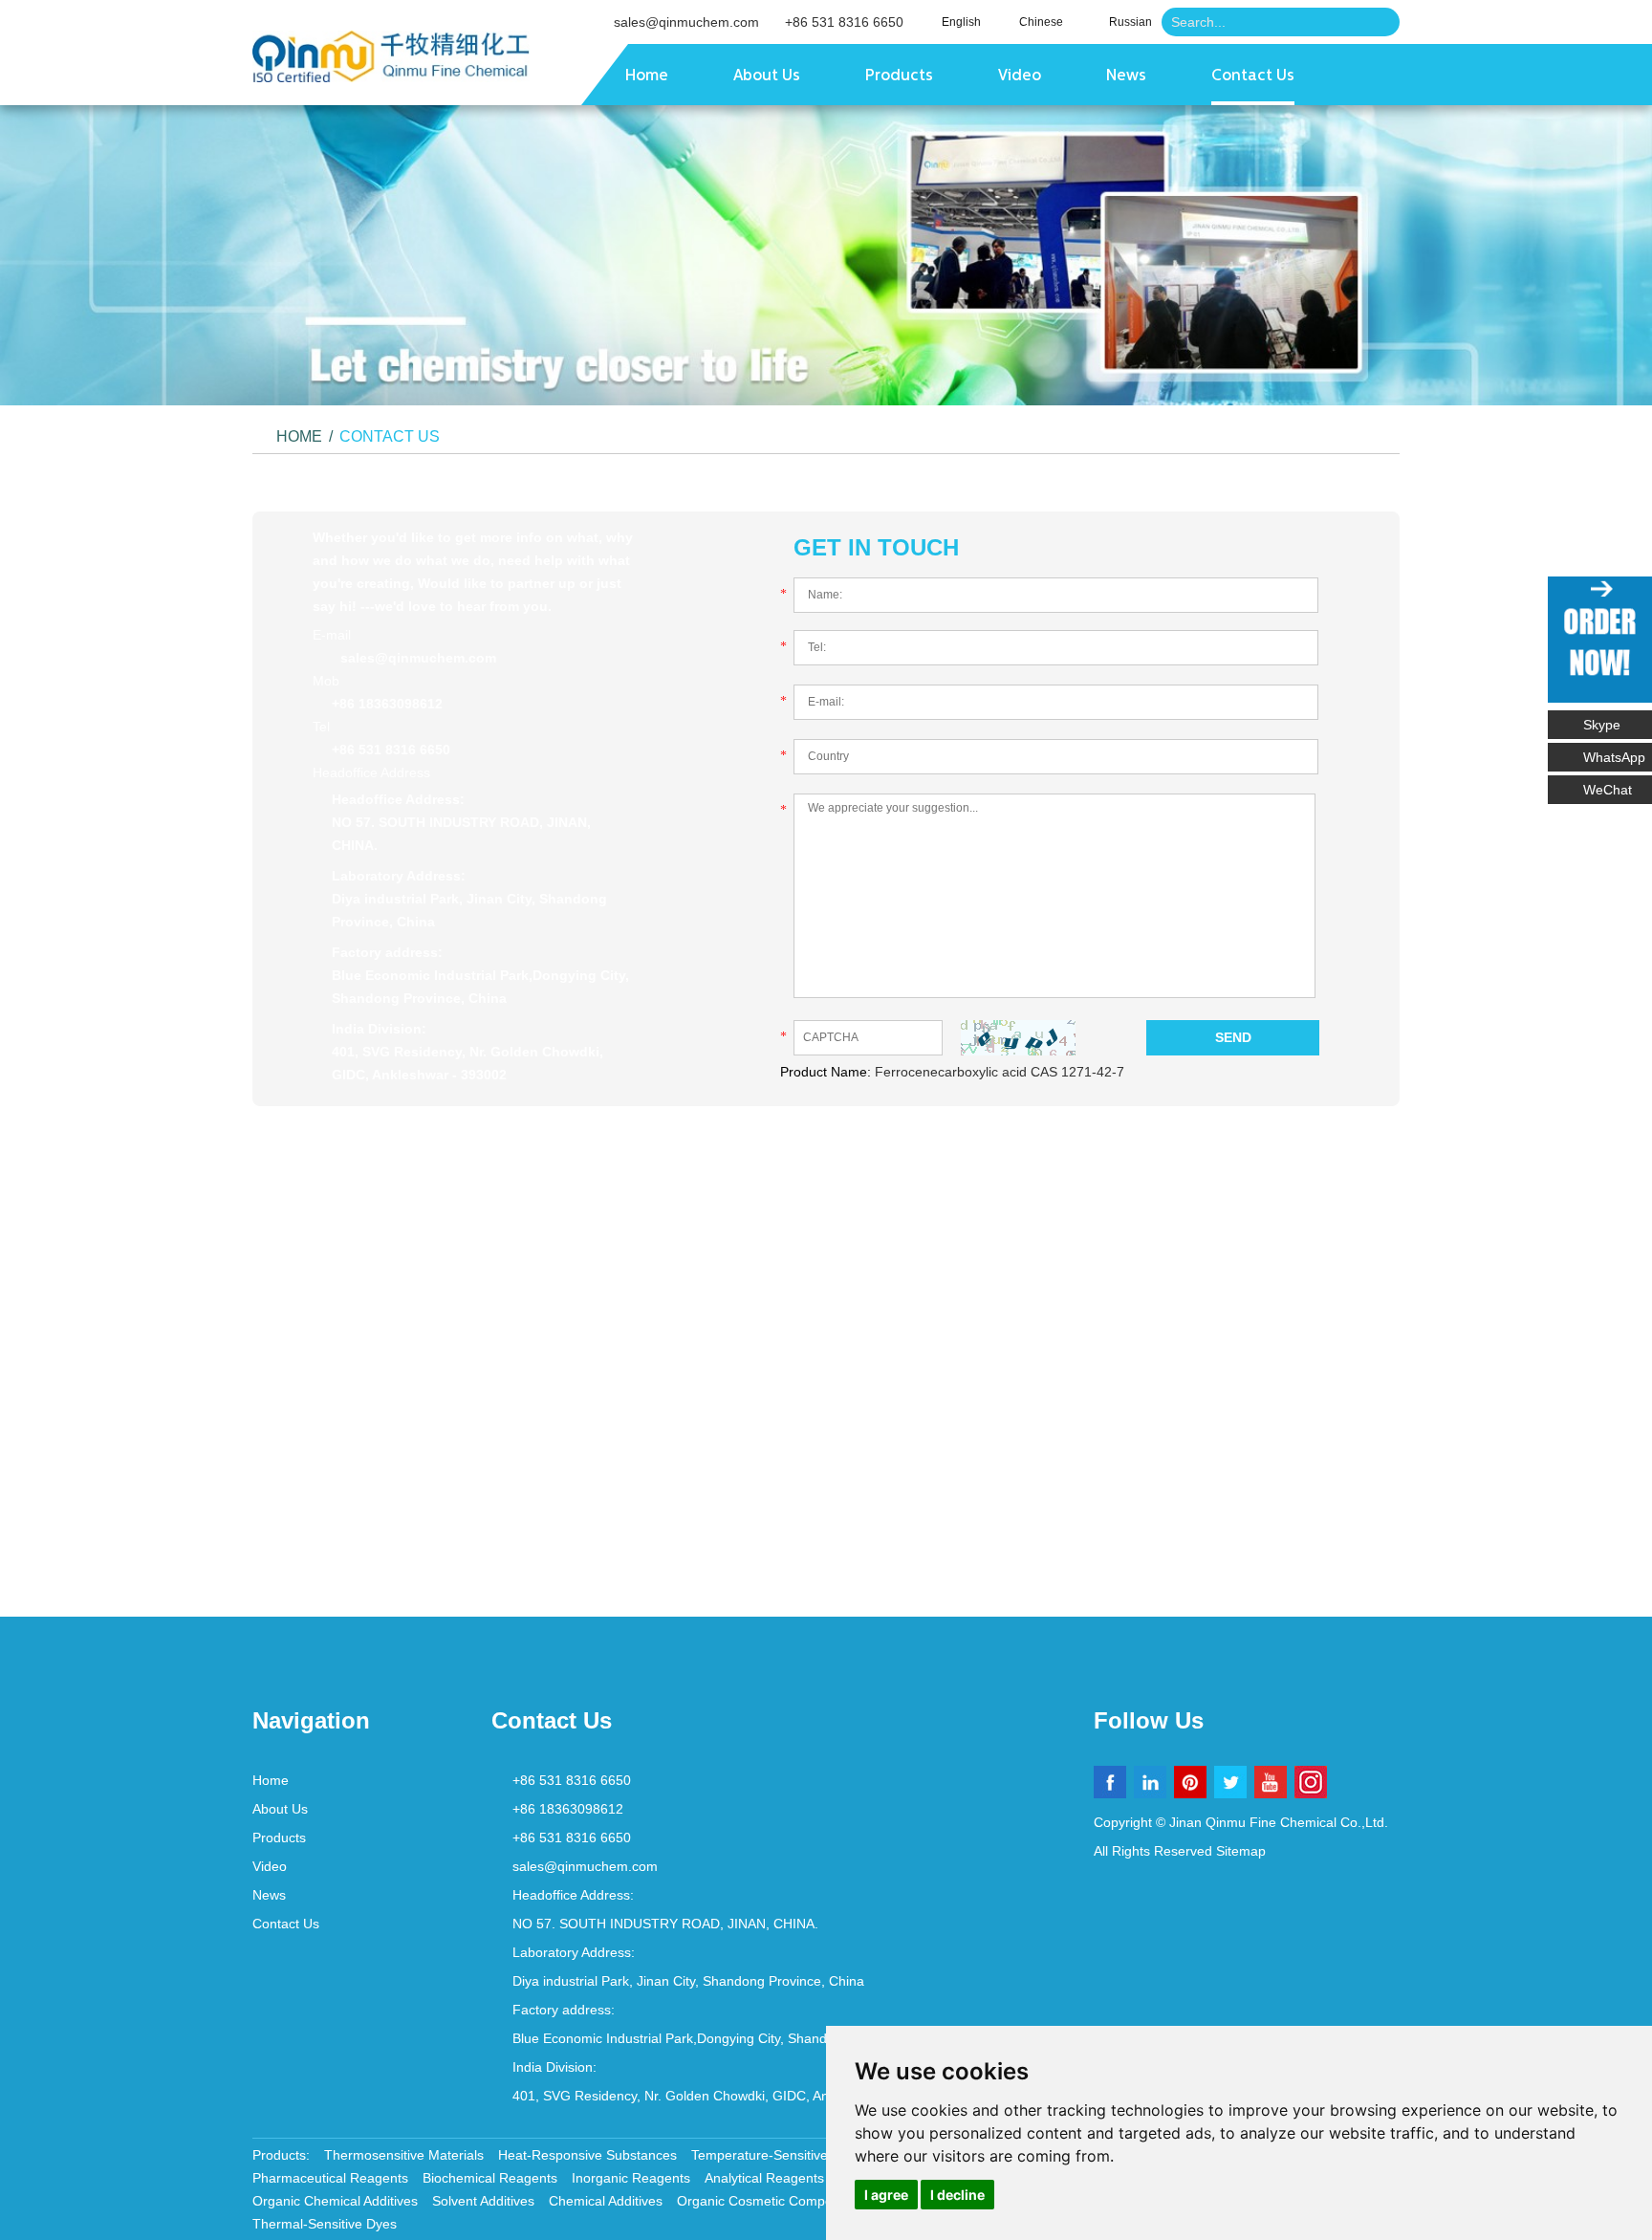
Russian (1130, 22)
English (961, 22)
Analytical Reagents (764, 2178)
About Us (767, 76)
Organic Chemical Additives (335, 2201)
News (1126, 76)
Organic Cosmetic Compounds (770, 2201)
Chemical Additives (606, 2201)
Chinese (1041, 22)
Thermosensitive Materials (404, 2155)
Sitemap (1241, 1851)
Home (647, 76)
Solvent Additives (483, 2201)
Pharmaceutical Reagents (330, 2178)
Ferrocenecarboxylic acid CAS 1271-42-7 (1000, 1072)
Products (899, 76)
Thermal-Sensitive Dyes (325, 2224)
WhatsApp (1614, 757)
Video (1020, 76)
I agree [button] (886, 2195)
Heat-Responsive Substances (587, 2155)
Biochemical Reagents (490, 2178)
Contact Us (1253, 76)
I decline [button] (957, 2195)
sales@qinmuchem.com (686, 22)
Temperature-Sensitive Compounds (798, 2155)
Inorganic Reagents (631, 2178)
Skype (1602, 725)
